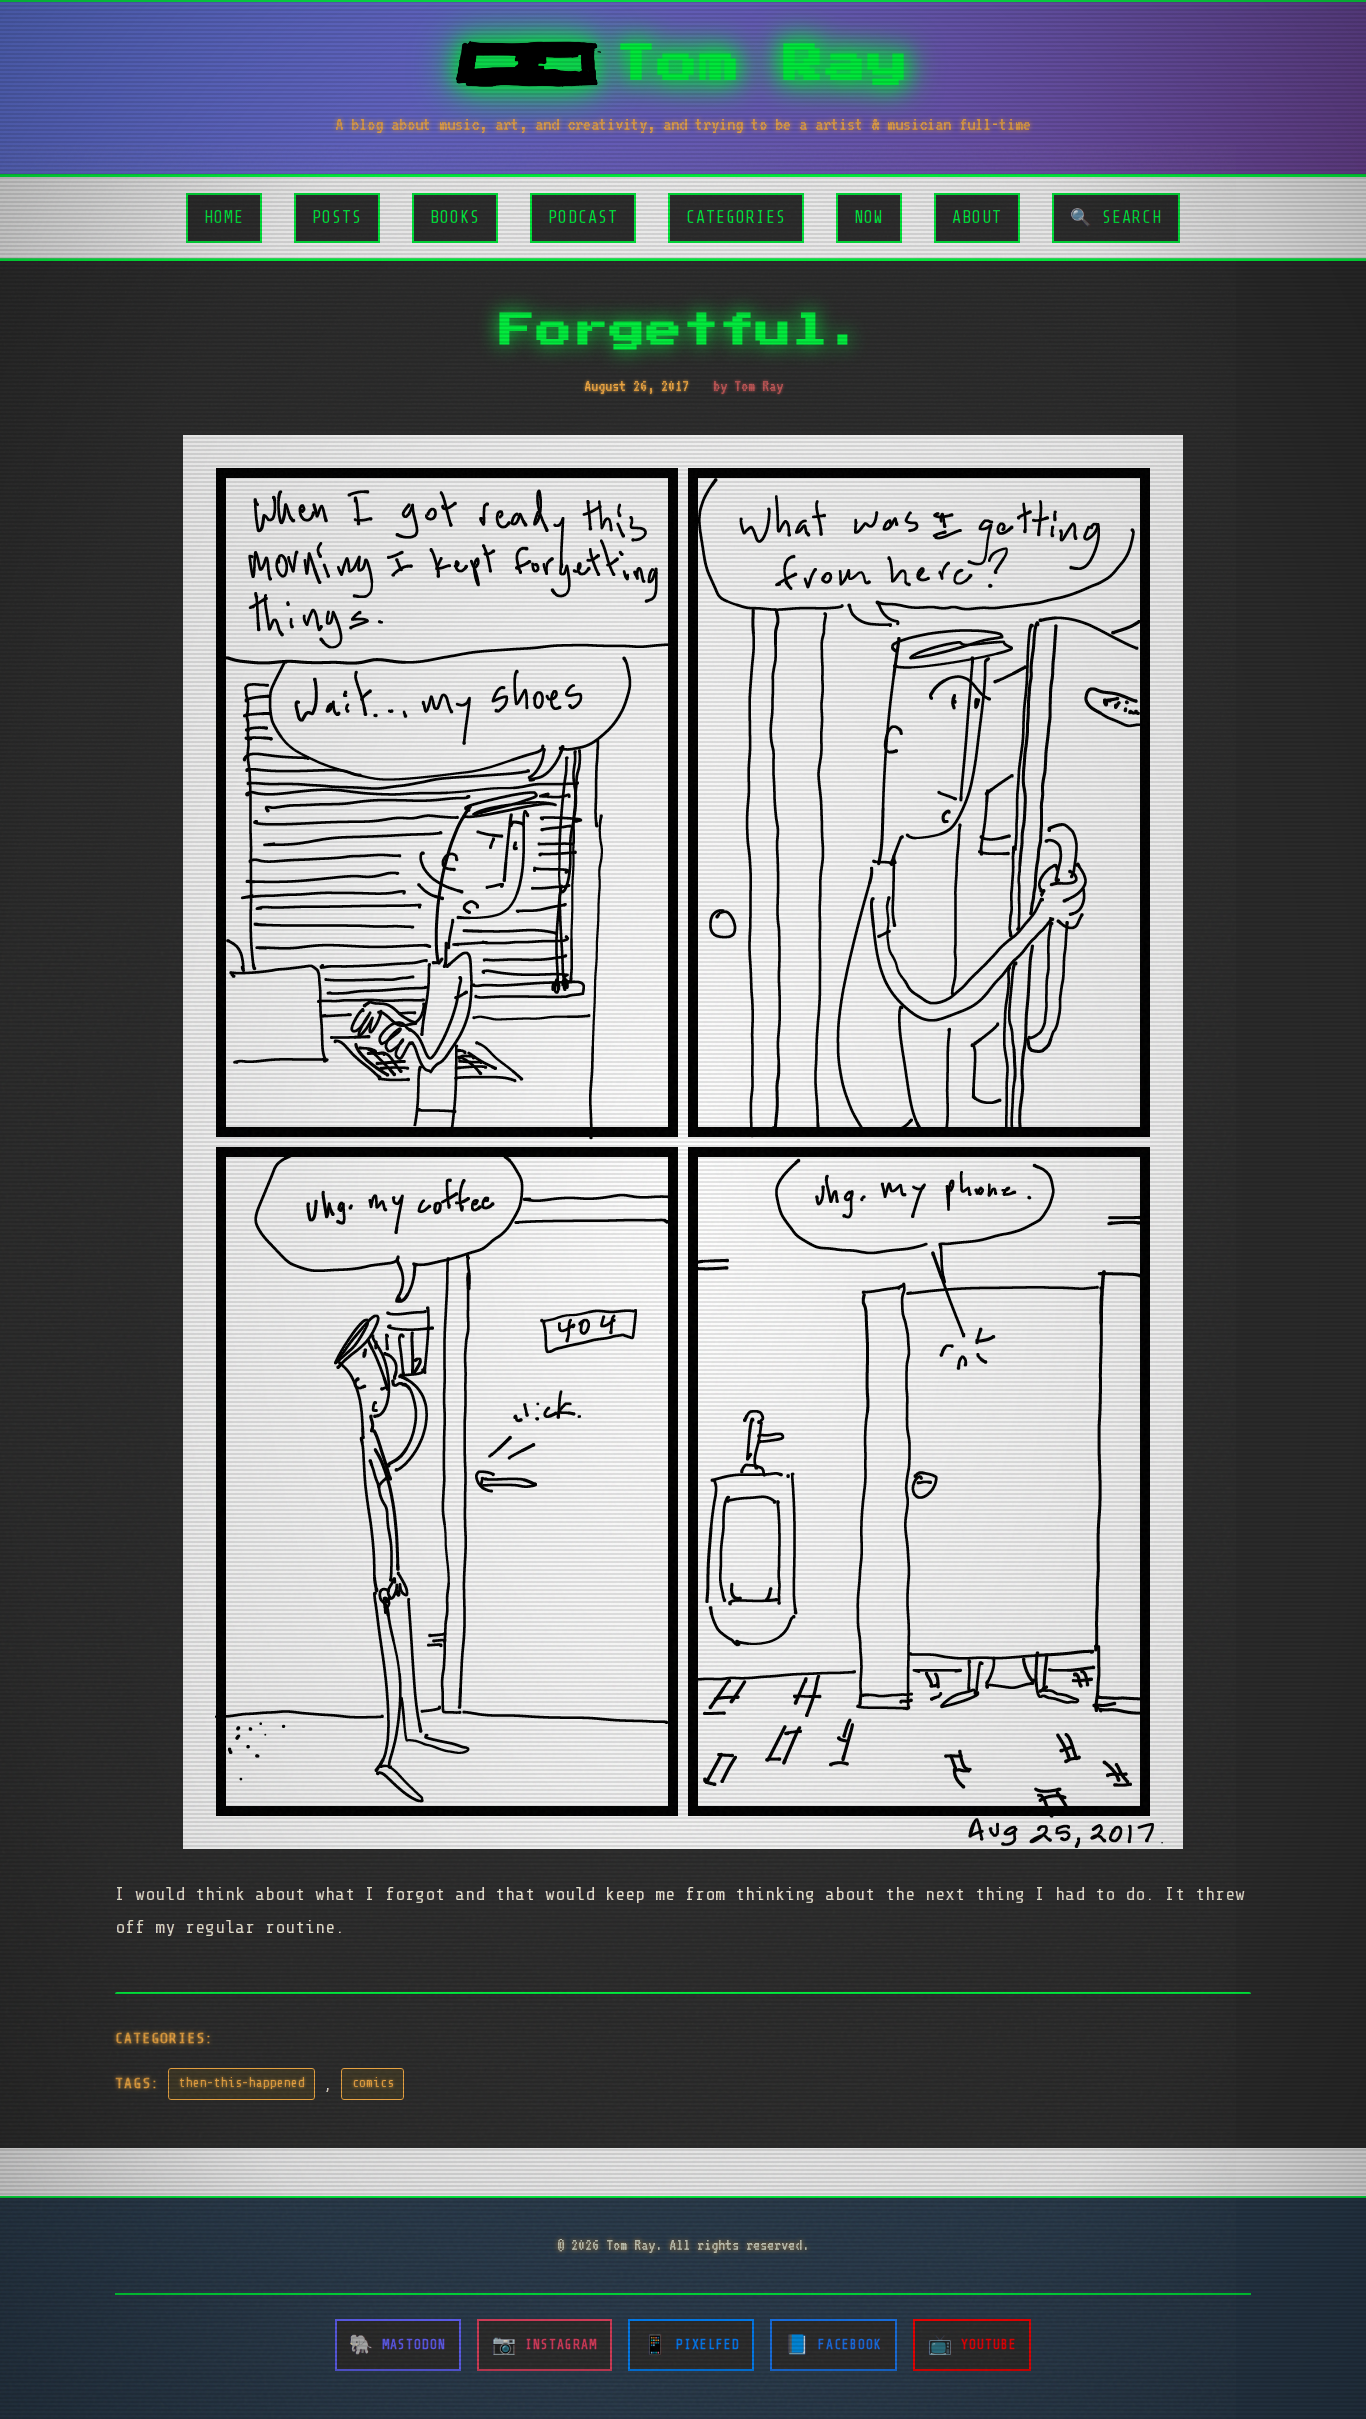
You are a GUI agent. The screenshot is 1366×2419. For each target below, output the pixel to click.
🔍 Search (1116, 217)
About (977, 217)
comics (373, 2083)
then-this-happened (242, 2083)
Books (455, 217)
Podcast (583, 217)
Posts (337, 217)
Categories (736, 217)
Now (869, 217)
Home (224, 217)
